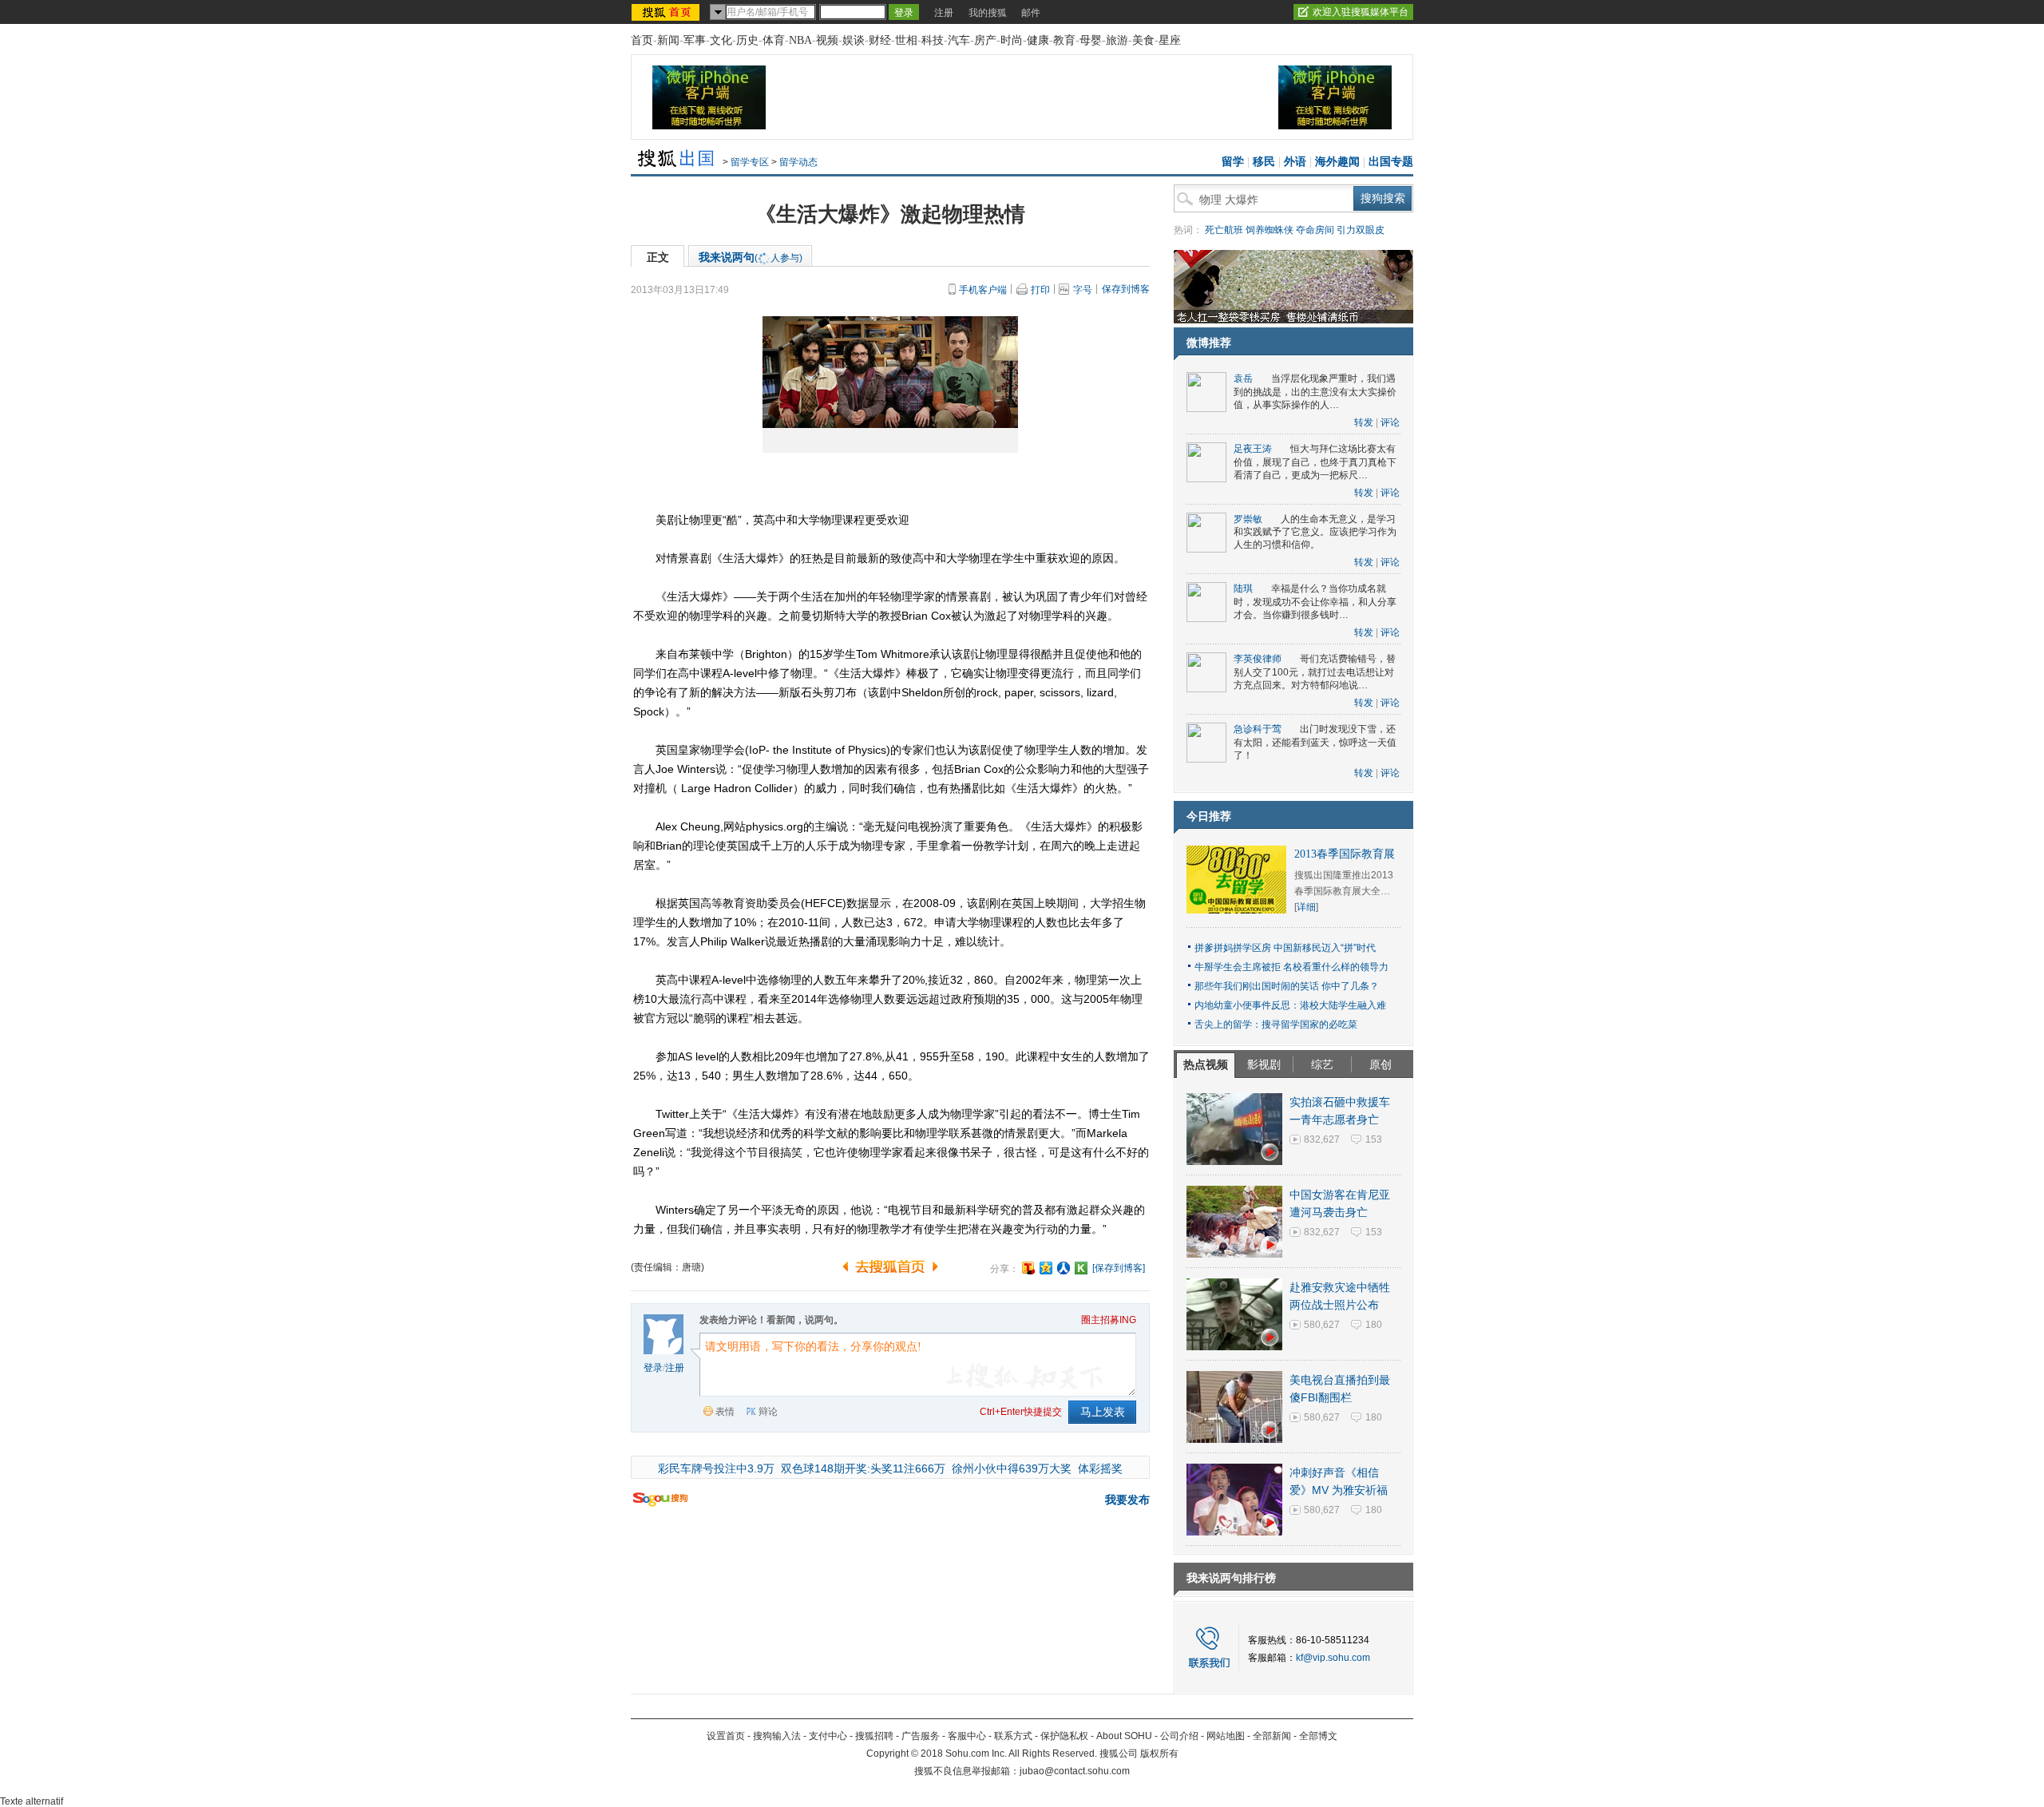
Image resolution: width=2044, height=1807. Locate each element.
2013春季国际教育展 (1345, 854)
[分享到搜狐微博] (1028, 1268)
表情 (725, 1412)
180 (1374, 1325)
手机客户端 (983, 290)
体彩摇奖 (1100, 1468)
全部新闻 (1272, 1736)
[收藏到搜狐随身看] (1081, 1268)
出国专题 (1391, 162)
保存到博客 (1126, 289)
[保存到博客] (1119, 1268)
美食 (1143, 40)
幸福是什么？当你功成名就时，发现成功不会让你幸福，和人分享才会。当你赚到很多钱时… (1315, 602)
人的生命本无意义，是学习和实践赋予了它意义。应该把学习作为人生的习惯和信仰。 (1315, 532)
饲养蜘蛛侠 (1270, 230)
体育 (774, 40)
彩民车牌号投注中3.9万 (716, 1468)
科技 (933, 40)
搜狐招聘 (874, 1736)
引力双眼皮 (1361, 230)
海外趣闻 (1337, 162)
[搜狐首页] (667, 12)
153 (1374, 1139)
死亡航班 (1224, 230)
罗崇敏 (1248, 519)
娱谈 (854, 40)
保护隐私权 (1064, 1736)
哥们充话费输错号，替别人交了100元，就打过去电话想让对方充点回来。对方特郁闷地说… (1315, 672)
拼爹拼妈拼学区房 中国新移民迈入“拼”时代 (1285, 948)
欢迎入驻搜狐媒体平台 (1361, 12)
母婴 (1091, 40)
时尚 (1012, 40)
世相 (906, 40)
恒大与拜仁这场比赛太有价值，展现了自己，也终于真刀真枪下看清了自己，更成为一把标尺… (1315, 462)
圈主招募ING (1109, 1320)
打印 (1040, 290)
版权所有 (1159, 1754)
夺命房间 (1315, 230)
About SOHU (1124, 1736)
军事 (695, 40)
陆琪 (1243, 588)
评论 (1390, 422)
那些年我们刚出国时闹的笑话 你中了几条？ (1287, 986)
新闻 (668, 40)
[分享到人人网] (1064, 1268)
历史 (747, 40)
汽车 (959, 40)
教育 (1064, 40)
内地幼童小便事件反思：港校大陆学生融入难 (1290, 1005)
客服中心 (967, 1736)
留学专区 (750, 162)
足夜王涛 (1253, 449)
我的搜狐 (988, 13)
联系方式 (1013, 1736)
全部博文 (1318, 1736)
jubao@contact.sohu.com (1075, 1771)
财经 (880, 40)
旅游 (1117, 40)
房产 (985, 40)
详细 (1306, 907)
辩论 (768, 1412)
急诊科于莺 (1258, 729)
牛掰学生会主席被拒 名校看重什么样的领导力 (1291, 967)
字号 (1083, 290)
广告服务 (921, 1736)
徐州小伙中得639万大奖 (1012, 1468)
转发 (1364, 422)
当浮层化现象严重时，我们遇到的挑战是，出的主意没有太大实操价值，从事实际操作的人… (1315, 392)
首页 (642, 40)
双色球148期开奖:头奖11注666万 (863, 1468)
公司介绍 (1179, 1736)
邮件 (1031, 13)
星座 (1170, 40)
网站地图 (1226, 1736)
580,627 (1322, 1325)
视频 (827, 40)
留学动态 (798, 162)
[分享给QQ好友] (1046, 1268)
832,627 (1322, 1139)
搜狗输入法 (777, 1736)
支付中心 (828, 1736)
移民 (1264, 162)
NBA (800, 40)
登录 (653, 1368)
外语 (1295, 162)
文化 (721, 40)
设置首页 (726, 1736)
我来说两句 (751, 257)
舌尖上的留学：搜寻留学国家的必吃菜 (1276, 1024)
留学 (1233, 162)
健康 (1038, 40)
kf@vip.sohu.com (1333, 1658)
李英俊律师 (1258, 659)
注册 (944, 13)
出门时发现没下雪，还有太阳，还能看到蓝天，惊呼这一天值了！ (1315, 742)
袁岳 (1243, 378)
